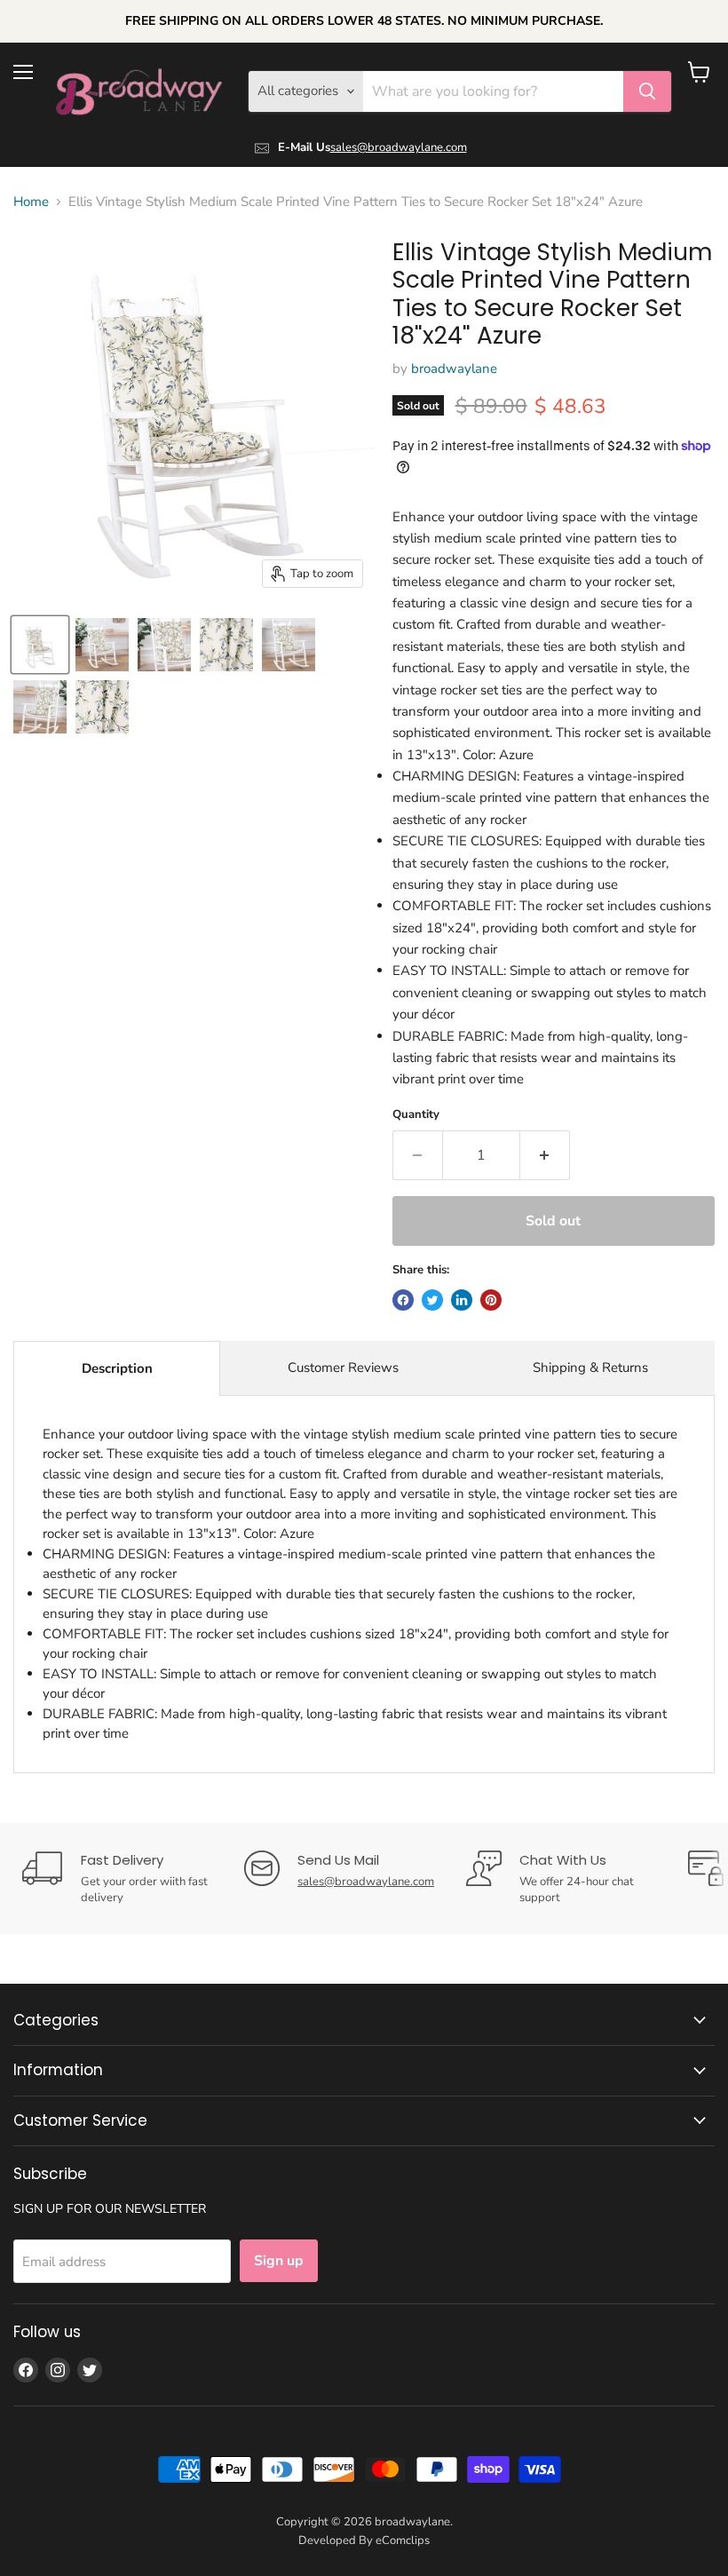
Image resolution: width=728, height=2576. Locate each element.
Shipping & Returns (590, 1367)
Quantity (416, 1115)
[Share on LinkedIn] (462, 1300)
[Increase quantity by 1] (545, 1155)
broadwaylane (454, 369)
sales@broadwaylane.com (399, 147)
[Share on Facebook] (403, 1300)
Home (31, 202)
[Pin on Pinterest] (491, 1300)
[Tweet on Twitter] (432, 1300)
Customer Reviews (343, 1367)
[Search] (647, 91)
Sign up (279, 2261)
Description (117, 1368)
